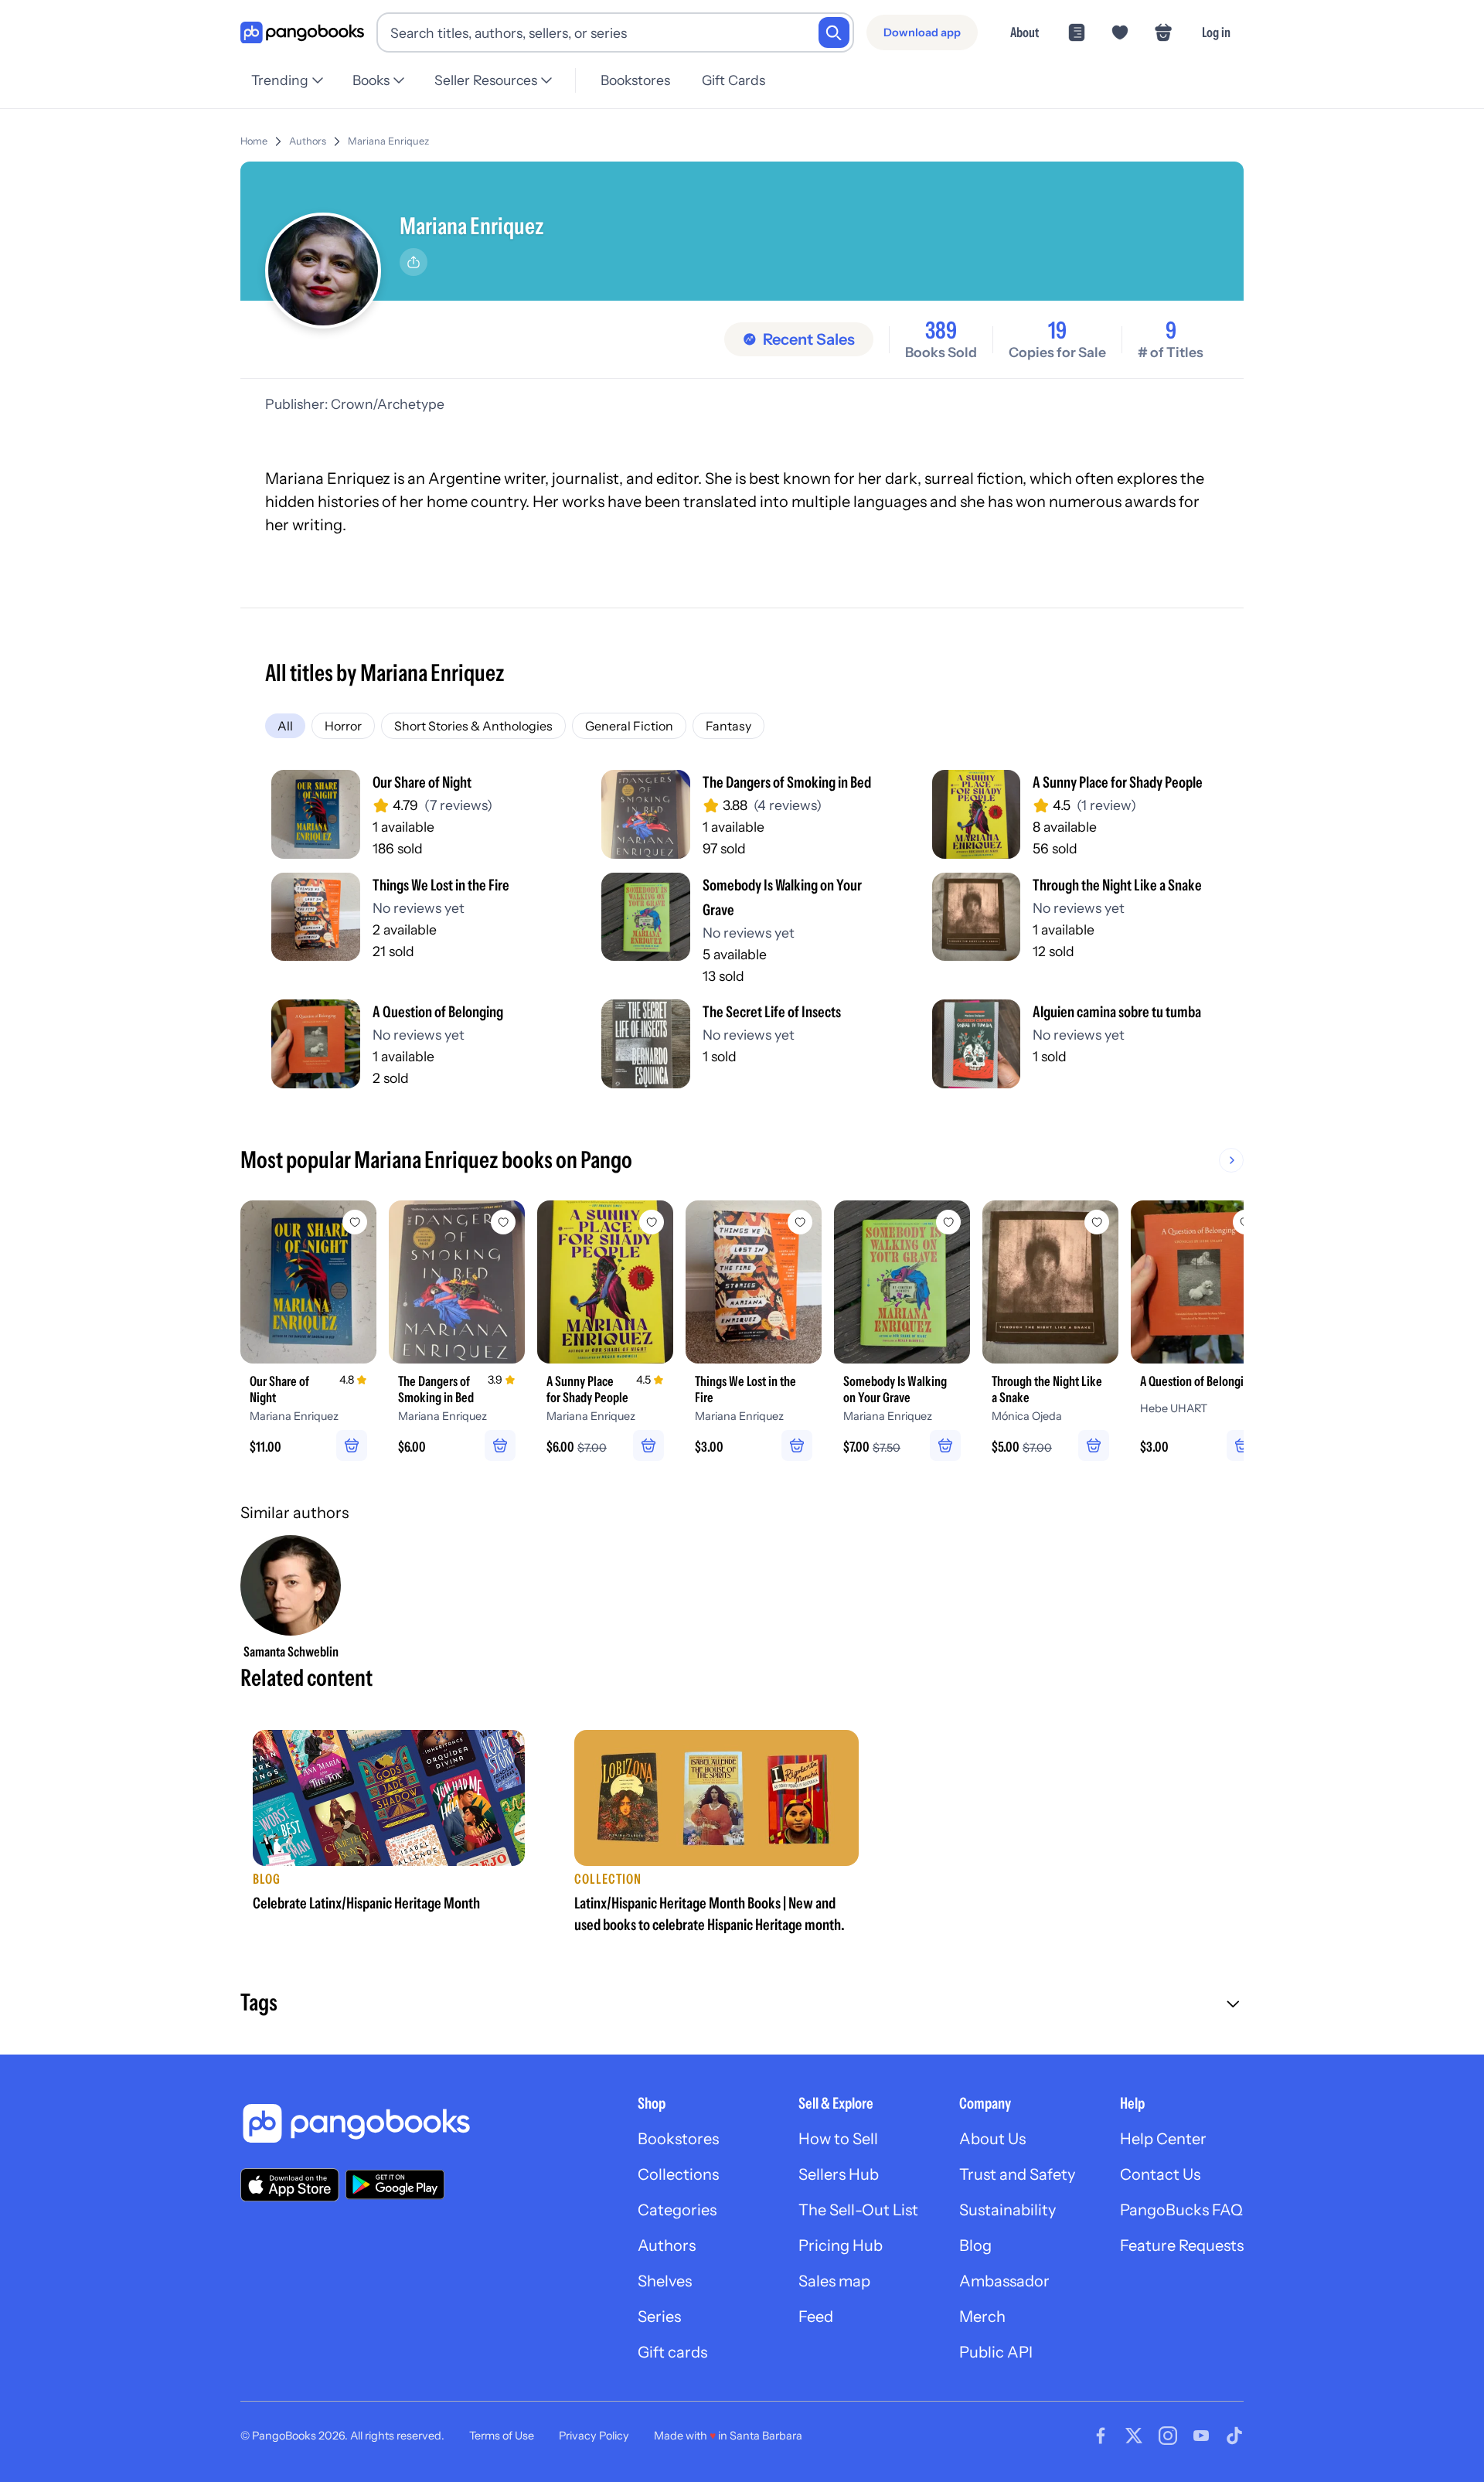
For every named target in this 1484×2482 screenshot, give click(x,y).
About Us (992, 2139)
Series (659, 2317)
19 (1057, 331)
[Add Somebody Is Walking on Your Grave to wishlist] (948, 1222)
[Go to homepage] (302, 33)
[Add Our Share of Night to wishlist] (355, 1222)
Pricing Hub (841, 2245)
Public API (996, 2352)
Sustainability (1007, 2210)
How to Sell (838, 2139)
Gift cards (672, 2352)
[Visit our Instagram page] (1168, 2436)
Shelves (665, 2281)
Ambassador (1004, 2281)
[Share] (414, 262)
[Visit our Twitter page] (1134, 2436)
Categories (677, 2210)
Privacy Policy (594, 2436)
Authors (308, 141)
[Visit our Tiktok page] (1234, 2436)
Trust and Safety (1017, 2174)
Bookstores (635, 80)
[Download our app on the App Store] (290, 2185)
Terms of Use (502, 2436)
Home (254, 141)
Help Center (1163, 2139)
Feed (816, 2317)
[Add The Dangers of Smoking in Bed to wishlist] (503, 1222)
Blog (975, 2245)
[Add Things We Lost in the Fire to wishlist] (800, 1222)
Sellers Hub (839, 2174)
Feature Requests (1182, 2245)
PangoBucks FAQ (1181, 2210)
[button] (742, 2004)
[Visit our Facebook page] (1101, 2436)
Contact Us (1160, 2174)
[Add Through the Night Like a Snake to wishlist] (1097, 1222)
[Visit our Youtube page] (1201, 2436)
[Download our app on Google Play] (395, 2184)
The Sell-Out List (858, 2210)
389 (941, 331)
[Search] (834, 32)
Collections (678, 2174)
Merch (982, 2317)
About (1025, 32)
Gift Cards (733, 80)
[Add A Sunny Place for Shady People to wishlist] (652, 1222)
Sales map (834, 2281)
